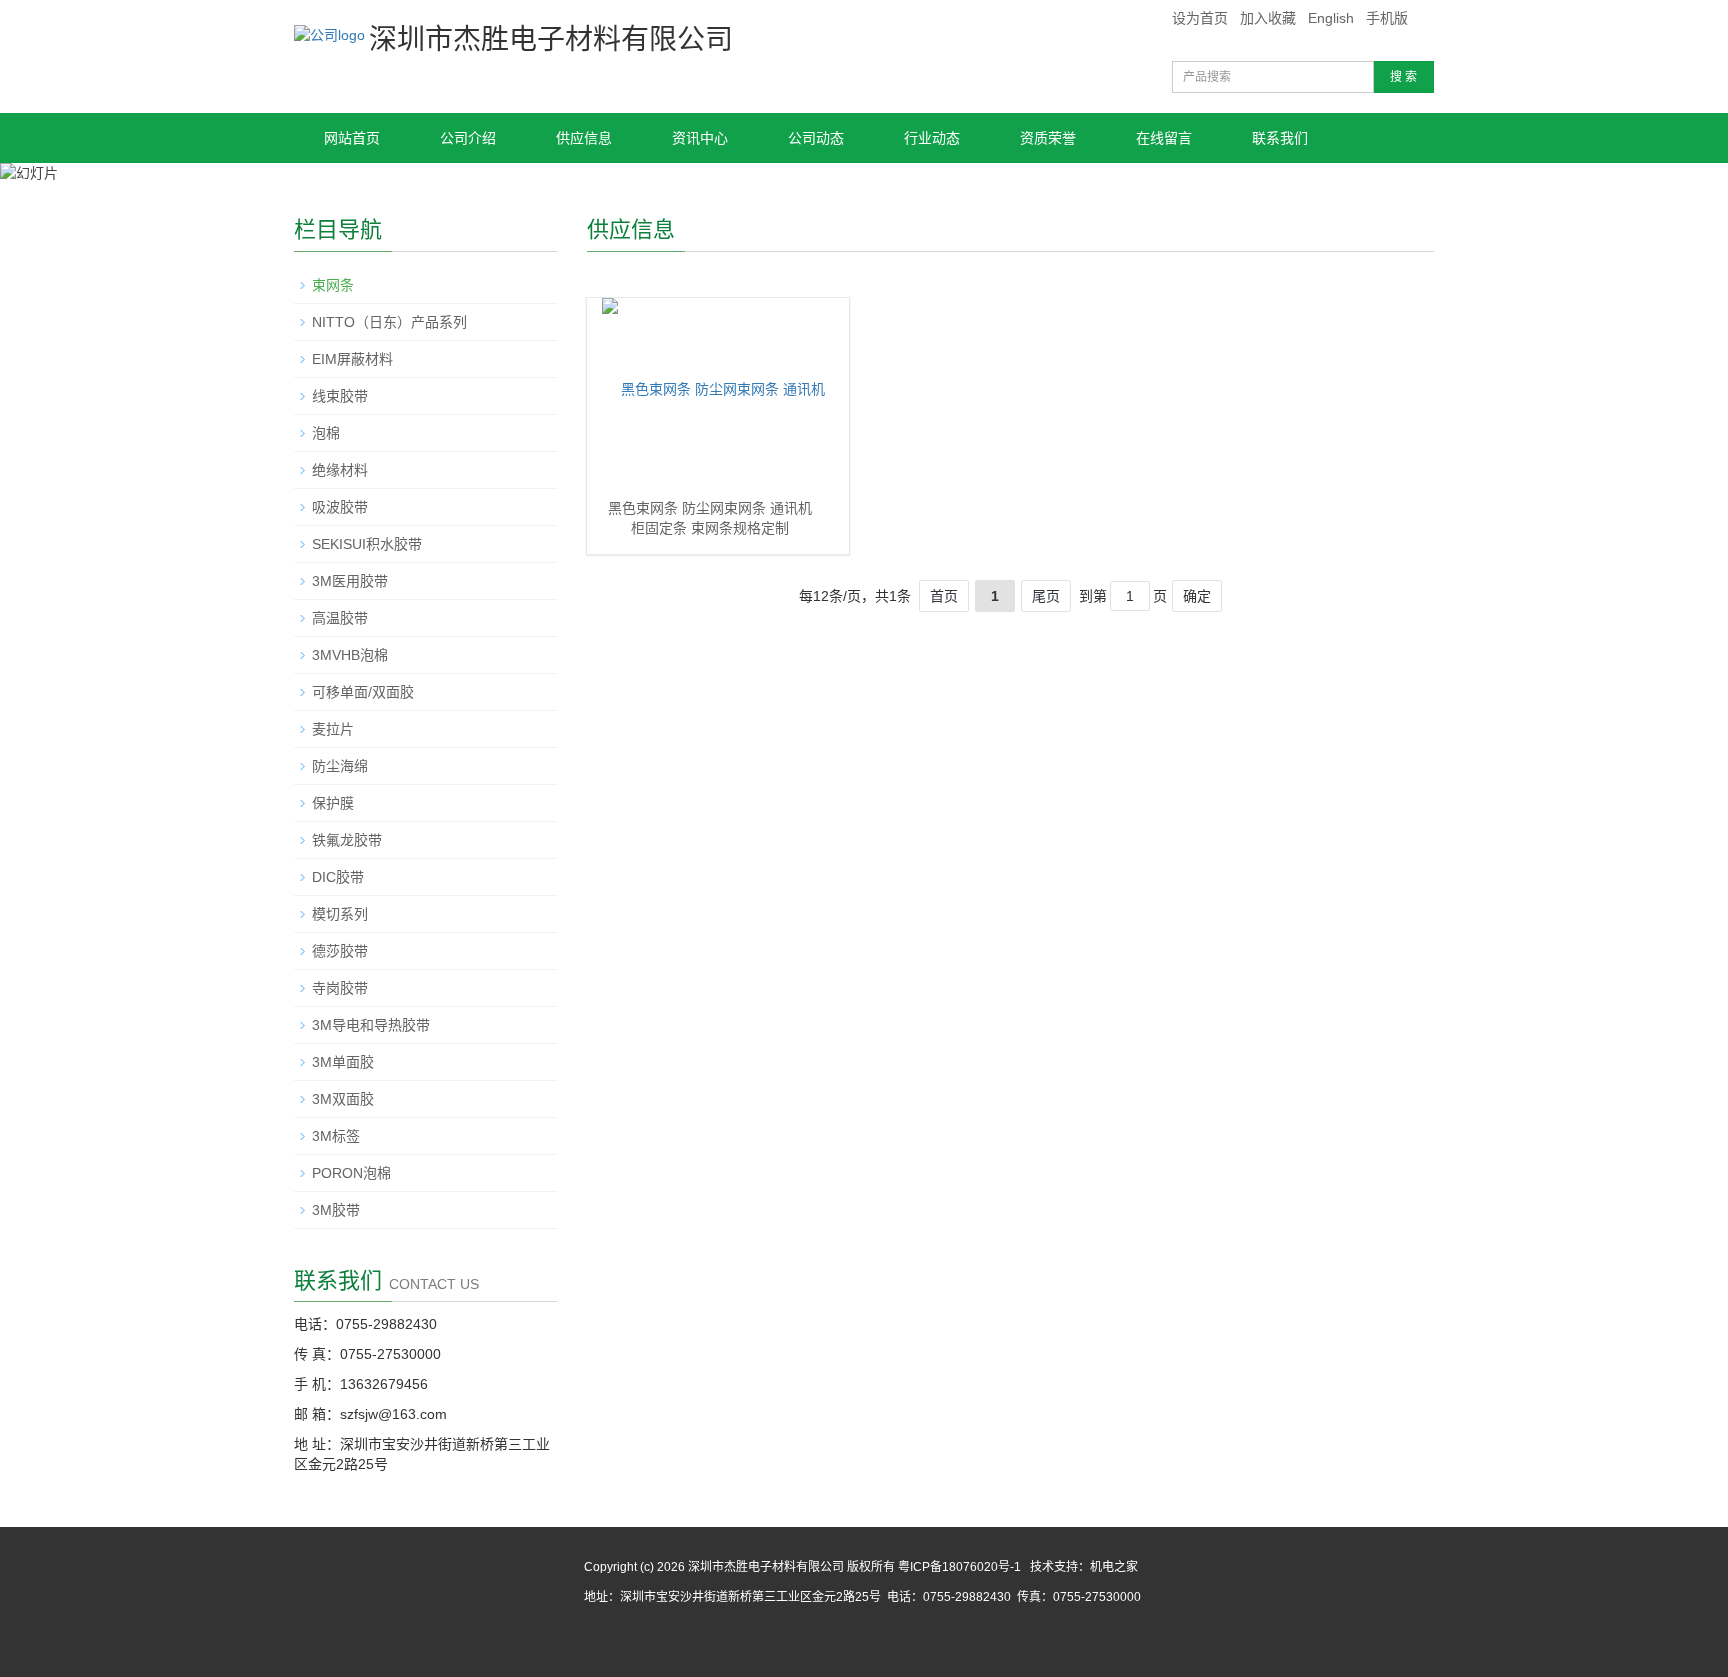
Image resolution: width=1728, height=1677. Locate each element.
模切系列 (340, 914)
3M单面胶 (343, 1062)
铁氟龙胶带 (347, 840)
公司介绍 (468, 138)
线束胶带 (340, 396)
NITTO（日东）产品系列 (389, 322)
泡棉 (326, 433)
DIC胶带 (338, 877)
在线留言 (1164, 138)
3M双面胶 (343, 1099)
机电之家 (1114, 1567)
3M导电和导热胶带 (371, 1025)
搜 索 (1403, 77)
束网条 (333, 285)
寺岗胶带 (340, 988)
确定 (1197, 596)
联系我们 (1280, 138)
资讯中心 (700, 138)
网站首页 (352, 138)
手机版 (1387, 18)
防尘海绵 (340, 766)
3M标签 (336, 1136)
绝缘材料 (340, 470)
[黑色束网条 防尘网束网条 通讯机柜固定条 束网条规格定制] (715, 398)
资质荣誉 (1048, 138)
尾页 (1046, 596)
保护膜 (333, 803)
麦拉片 (333, 729)
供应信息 (584, 138)
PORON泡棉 (351, 1173)
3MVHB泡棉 (350, 655)
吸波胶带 (340, 507)
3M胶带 (336, 1210)
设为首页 (1200, 18)
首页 (944, 596)
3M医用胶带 (350, 581)
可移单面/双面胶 (363, 692)
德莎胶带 (340, 951)
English (1331, 18)
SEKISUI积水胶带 (367, 544)
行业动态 (932, 138)
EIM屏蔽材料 (352, 359)
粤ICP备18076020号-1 (958, 1567)
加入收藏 (1268, 18)
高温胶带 (340, 618)
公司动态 (816, 138)
